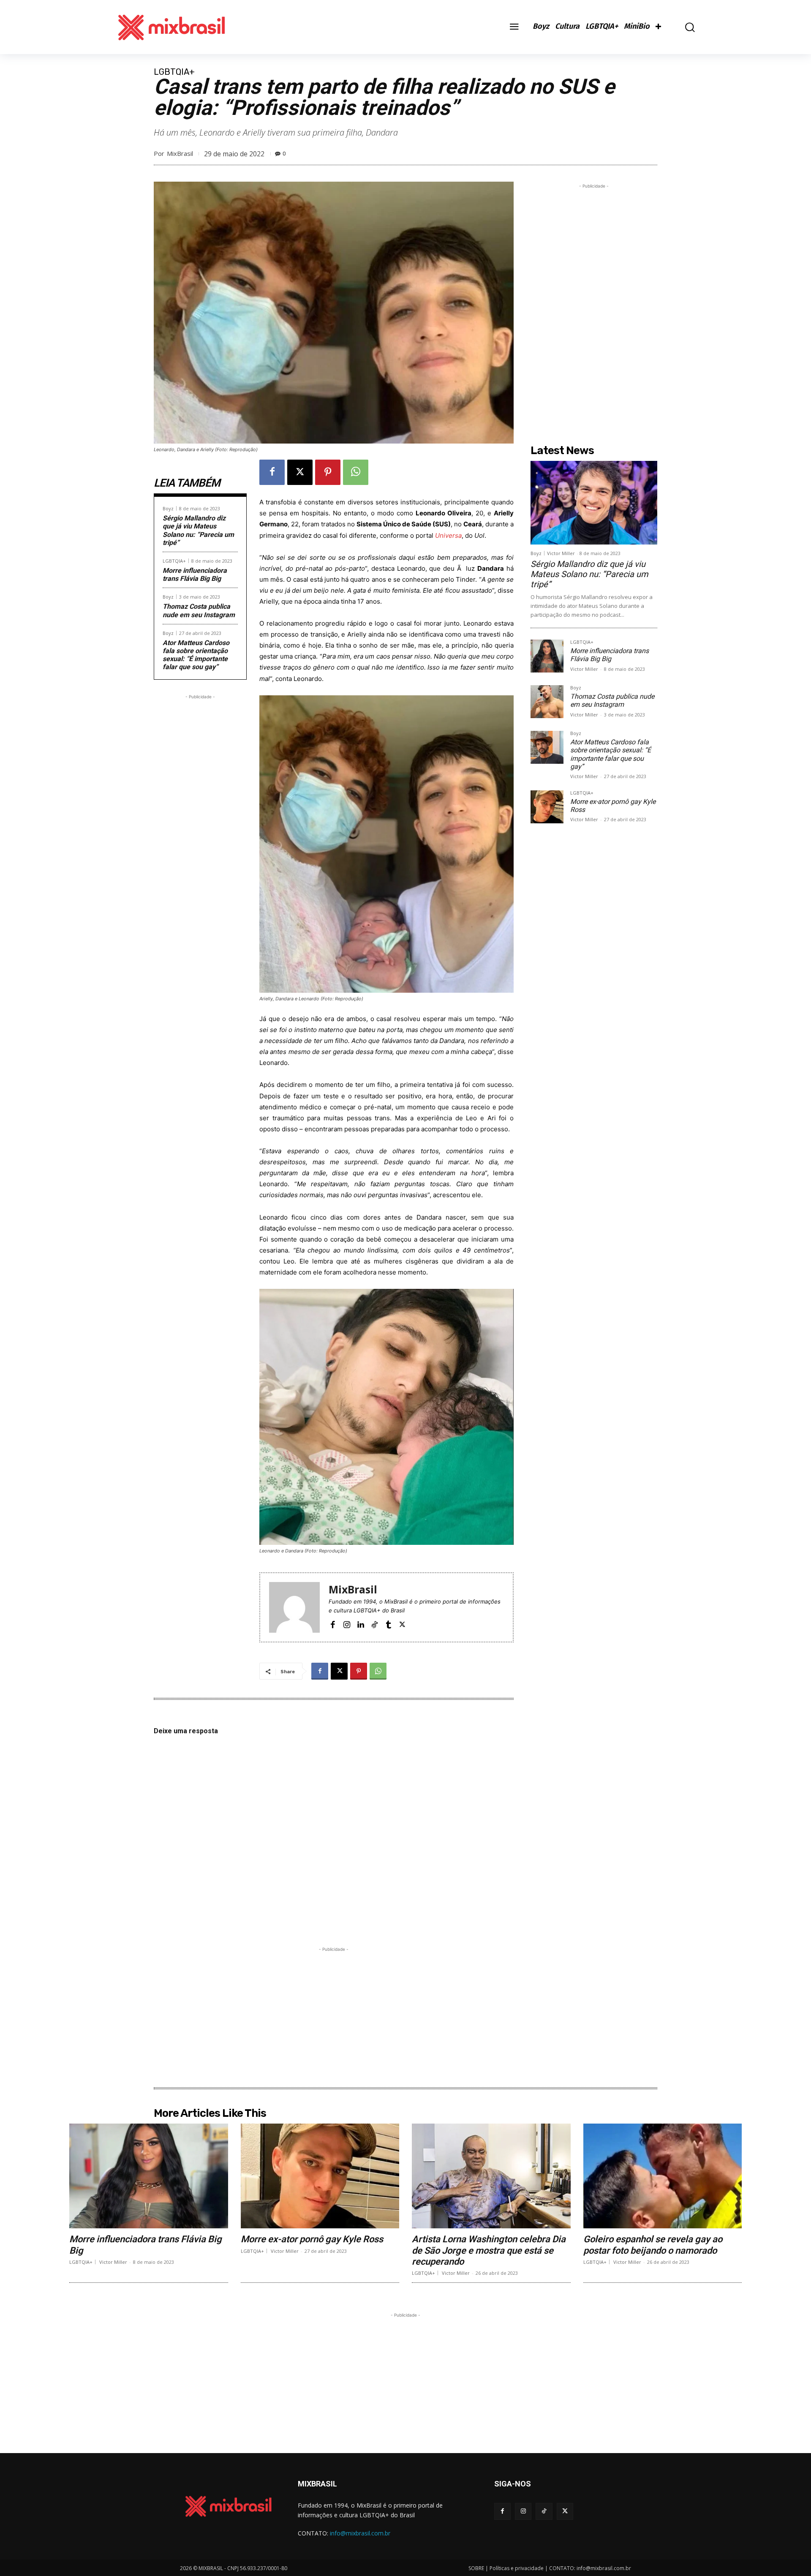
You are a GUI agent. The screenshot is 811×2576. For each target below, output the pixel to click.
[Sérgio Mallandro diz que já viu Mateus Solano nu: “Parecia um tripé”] (594, 503)
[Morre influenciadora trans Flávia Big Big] (547, 656)
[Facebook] (272, 472)
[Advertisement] (200, 828)
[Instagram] (347, 1624)
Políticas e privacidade (517, 2568)
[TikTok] (374, 1624)
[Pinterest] (328, 472)
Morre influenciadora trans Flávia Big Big (195, 575)
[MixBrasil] (294, 1607)
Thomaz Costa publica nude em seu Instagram (199, 610)
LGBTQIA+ (174, 72)
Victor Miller (561, 553)
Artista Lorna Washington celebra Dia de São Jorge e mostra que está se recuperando (489, 2250)
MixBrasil (180, 153)
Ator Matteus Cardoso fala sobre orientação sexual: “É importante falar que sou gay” (196, 655)
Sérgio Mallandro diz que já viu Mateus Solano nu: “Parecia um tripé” (198, 530)
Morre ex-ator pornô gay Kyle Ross (312, 2239)
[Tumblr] (388, 1624)
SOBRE (476, 2568)
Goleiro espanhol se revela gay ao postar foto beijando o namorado (653, 2245)
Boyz (168, 508)
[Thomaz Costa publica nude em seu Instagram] (547, 702)
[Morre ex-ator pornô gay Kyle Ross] (547, 807)
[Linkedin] (361, 1624)
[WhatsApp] (356, 472)
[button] (684, 27)
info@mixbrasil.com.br (360, 2533)
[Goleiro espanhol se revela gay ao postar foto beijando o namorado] (663, 2176)
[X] (300, 472)
